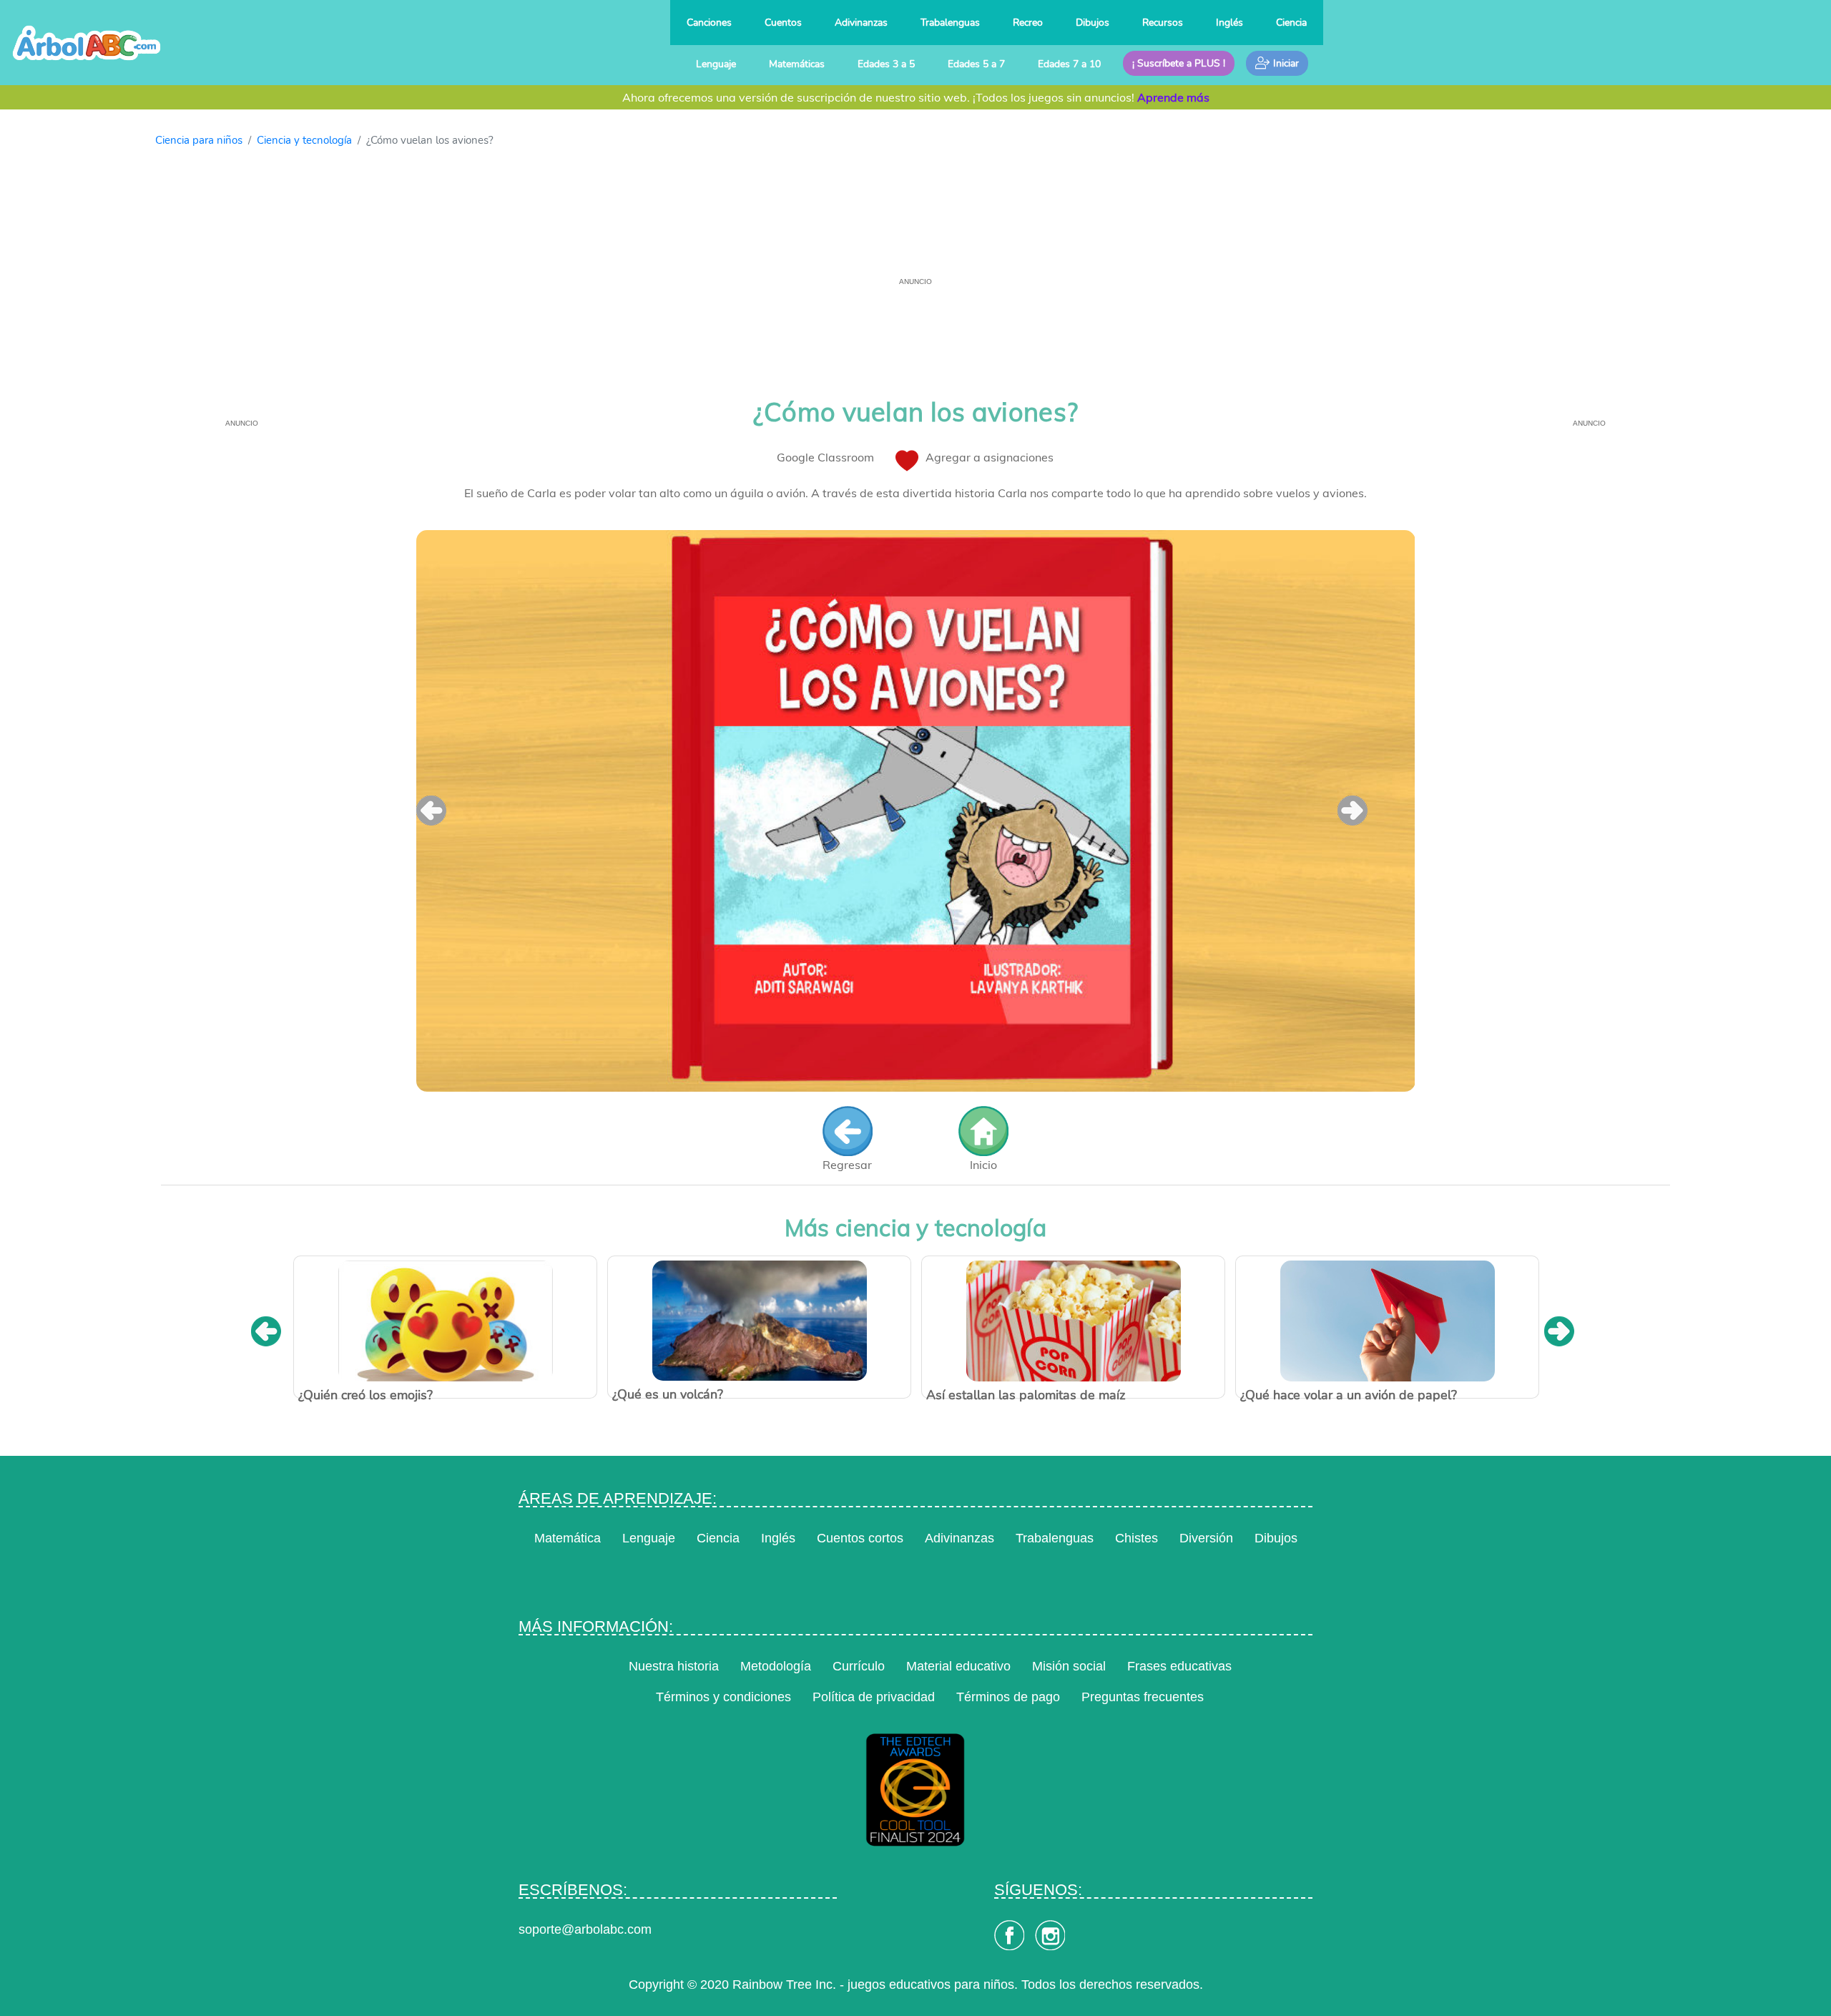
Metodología (776, 1666)
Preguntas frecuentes (1143, 1697)
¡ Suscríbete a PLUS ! (1179, 63)
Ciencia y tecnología (304, 140)
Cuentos (783, 22)
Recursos (1163, 22)
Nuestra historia (674, 1666)
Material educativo (958, 1666)
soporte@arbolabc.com (585, 1929)
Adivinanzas (861, 22)
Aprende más (1173, 97)
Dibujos (1093, 22)
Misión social (1069, 1666)
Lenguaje (716, 64)
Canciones (709, 22)
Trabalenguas (950, 22)
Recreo (1028, 22)
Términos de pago (1008, 1697)
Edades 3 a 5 (886, 64)
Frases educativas (1179, 1666)
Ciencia (1291, 22)
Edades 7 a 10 (1069, 64)
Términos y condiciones (723, 1697)
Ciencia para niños (199, 140)
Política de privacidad (874, 1697)
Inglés (1229, 22)
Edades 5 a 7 (976, 64)
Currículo (859, 1666)
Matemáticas (797, 64)
